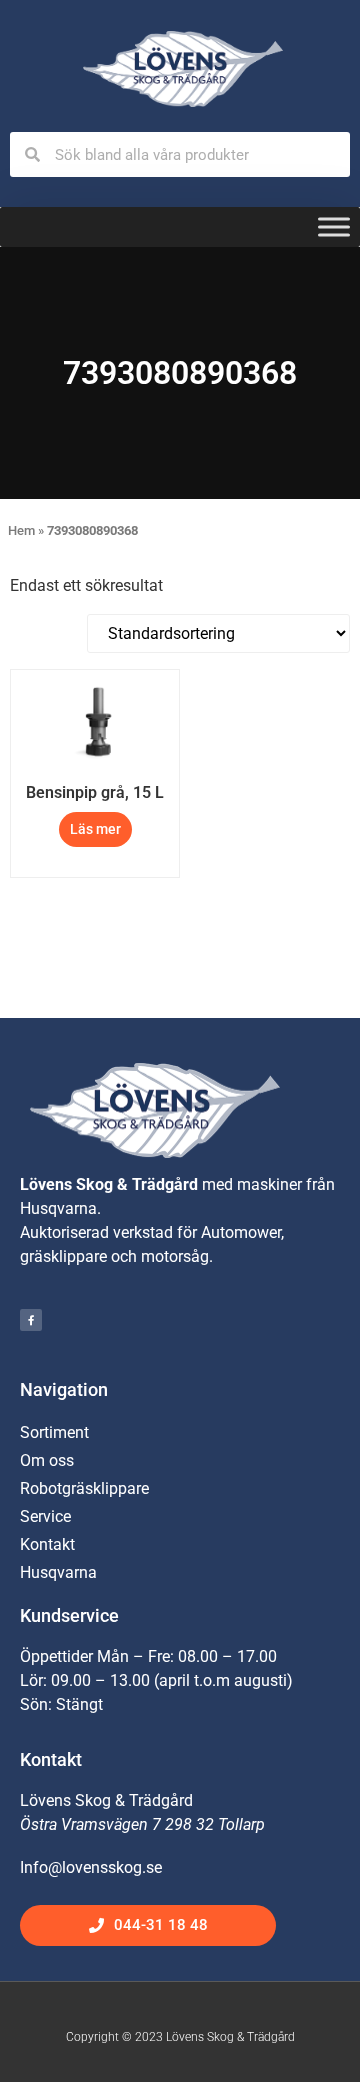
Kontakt (47, 1544)
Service (45, 1516)
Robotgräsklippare (84, 1488)
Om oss (47, 1460)
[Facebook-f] (31, 1320)
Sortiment (54, 1432)
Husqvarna (58, 1572)
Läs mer (95, 829)
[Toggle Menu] (334, 227)
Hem (21, 530)
